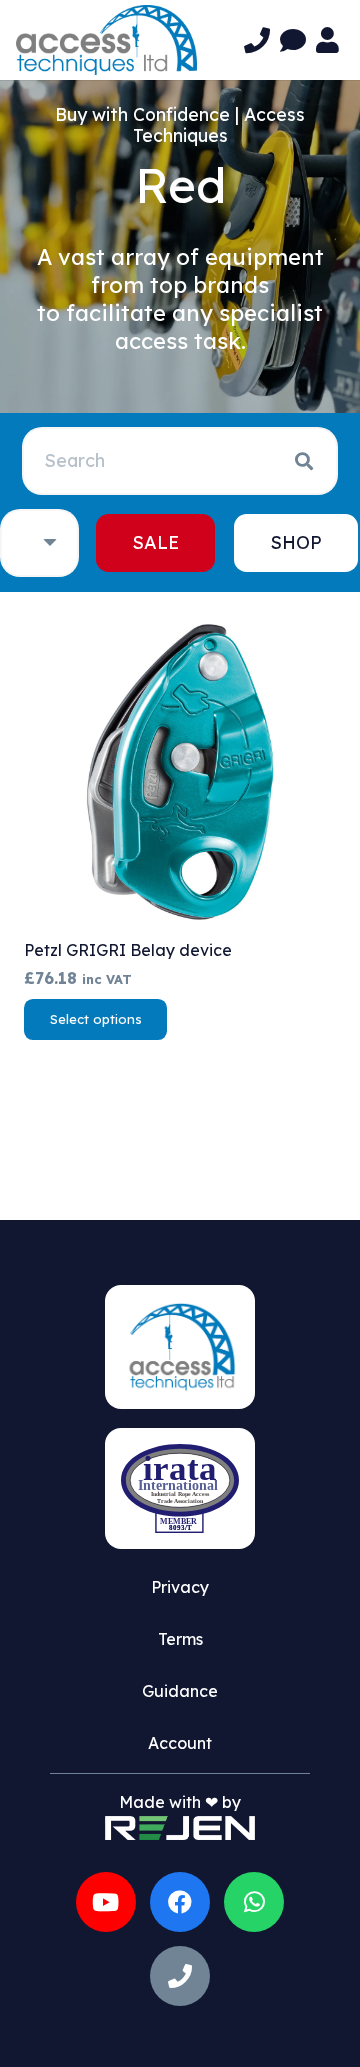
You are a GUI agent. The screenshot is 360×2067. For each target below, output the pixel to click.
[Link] (257, 40)
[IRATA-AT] (180, 1488)
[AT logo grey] (106, 40)
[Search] (304, 461)
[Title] (180, 1976)
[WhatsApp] (254, 1902)
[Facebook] (180, 1902)
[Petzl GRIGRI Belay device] (180, 772)
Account (180, 1743)
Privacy (180, 1587)
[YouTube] (106, 1902)
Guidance (180, 1691)
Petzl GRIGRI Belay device (128, 950)
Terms (180, 1639)
